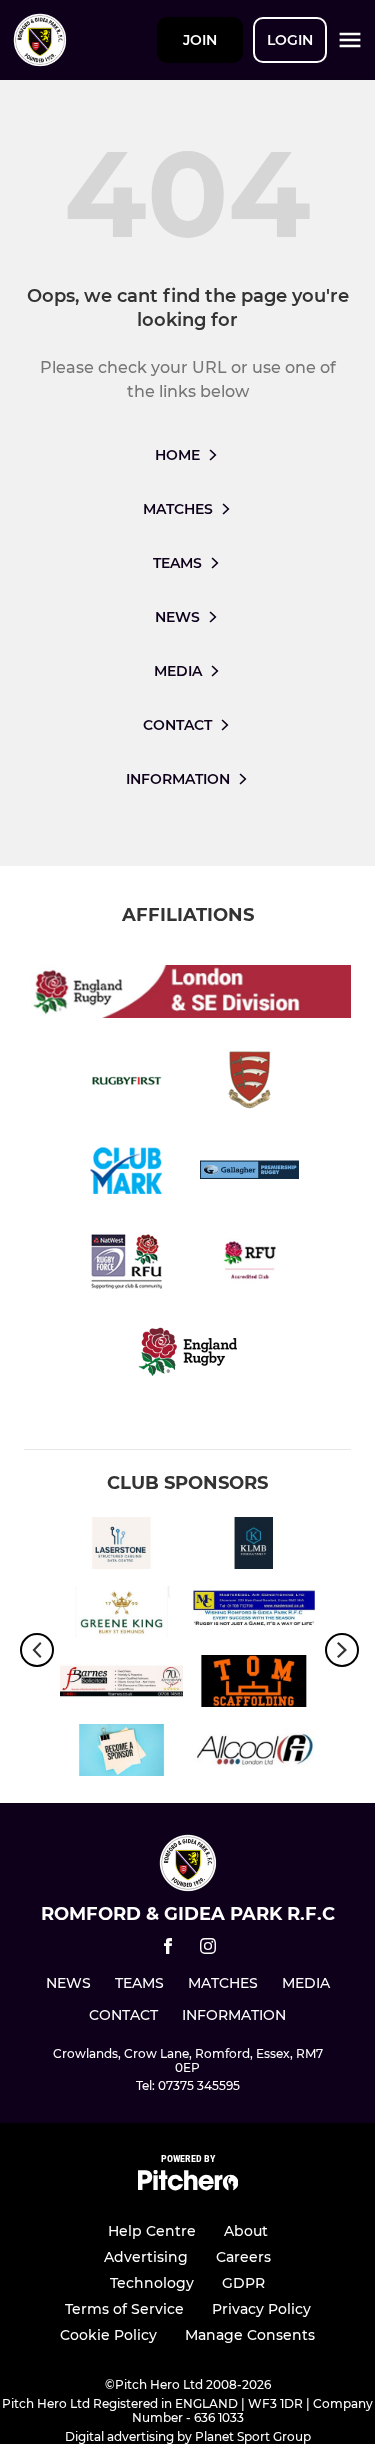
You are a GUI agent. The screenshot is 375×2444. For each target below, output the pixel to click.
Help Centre (152, 2231)
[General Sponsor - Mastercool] (254, 1615)
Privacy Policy (261, 2309)
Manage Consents (250, 2335)
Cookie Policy (108, 2335)
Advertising (146, 2257)
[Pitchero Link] (188, 2185)
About (246, 2231)
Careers (243, 2257)
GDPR (243, 2283)
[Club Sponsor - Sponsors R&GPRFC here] (121, 1753)
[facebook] (168, 1949)
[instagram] (208, 1949)
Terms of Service (124, 2309)
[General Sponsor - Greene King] (121, 1615)
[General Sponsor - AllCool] (254, 1753)
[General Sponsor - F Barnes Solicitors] (121, 1684)
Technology (152, 2283)
